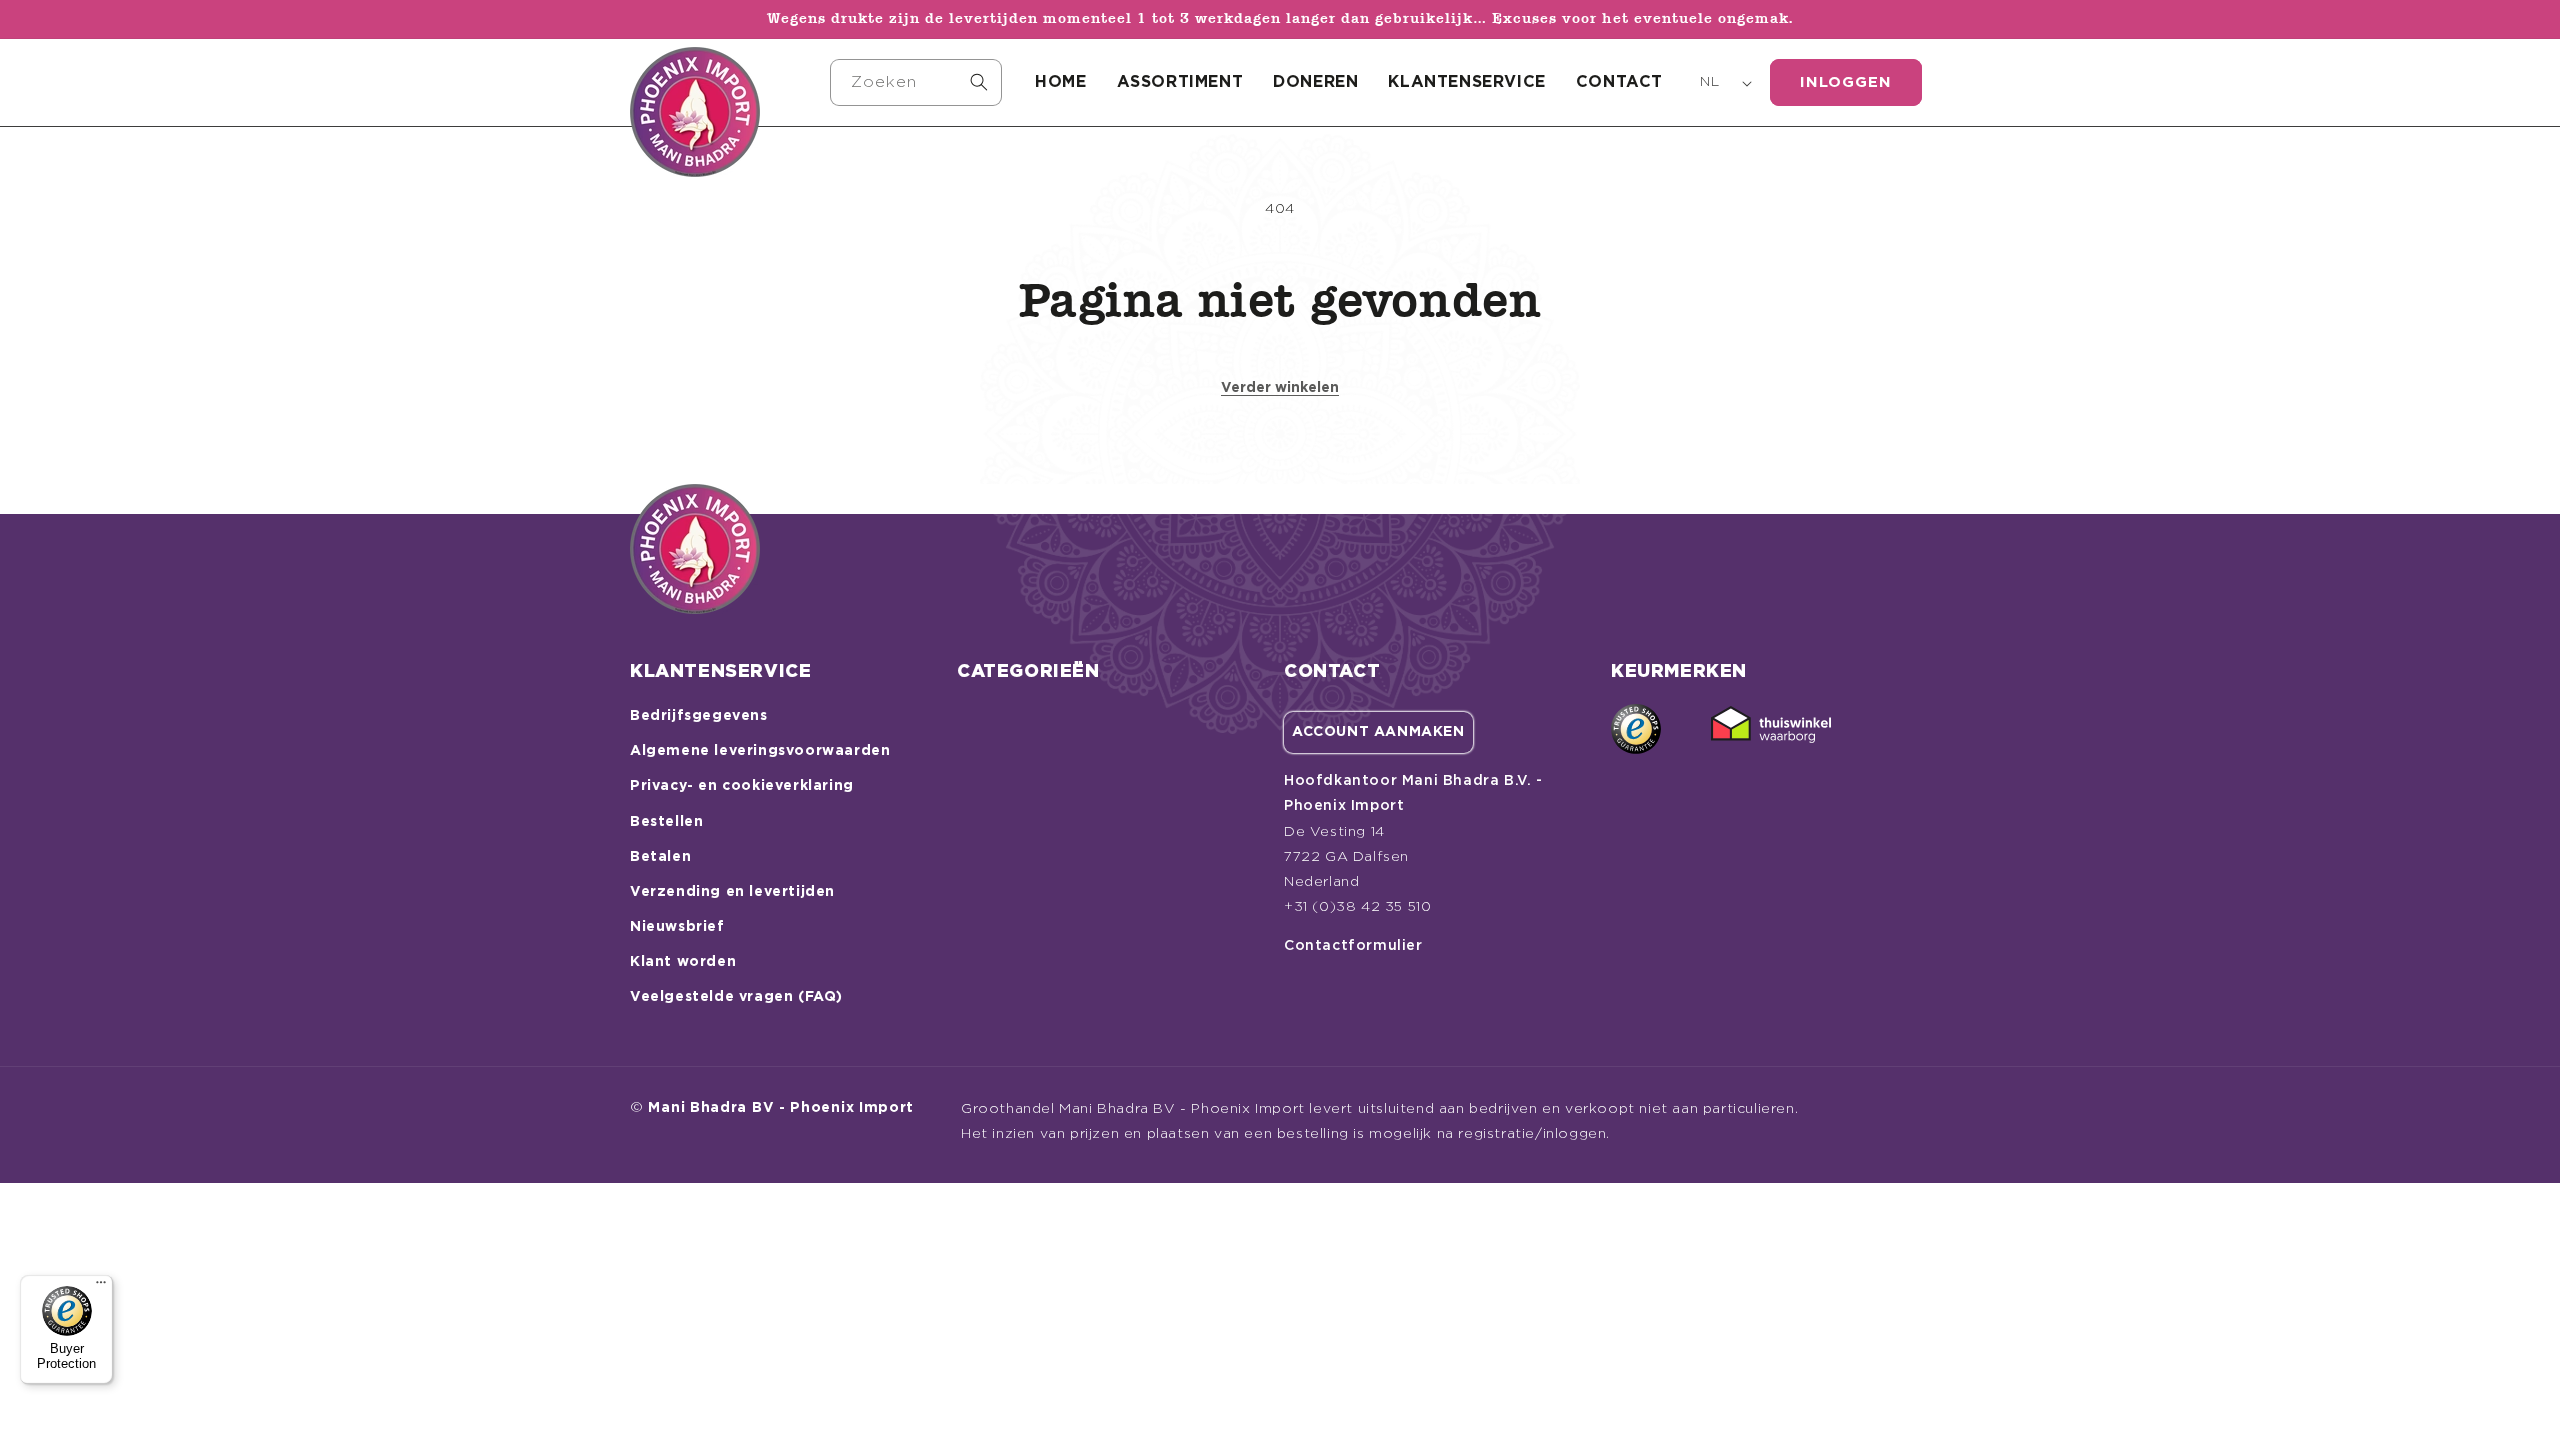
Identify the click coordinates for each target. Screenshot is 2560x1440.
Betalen (660, 857)
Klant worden (683, 962)
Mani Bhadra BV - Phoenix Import (781, 1108)
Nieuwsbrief (677, 927)
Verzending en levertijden (732, 892)
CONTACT (1619, 82)
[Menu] (101, 1287)
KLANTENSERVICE (1466, 82)
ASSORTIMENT (1180, 82)
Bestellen (666, 822)
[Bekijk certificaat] (1771, 729)
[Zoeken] (979, 82)
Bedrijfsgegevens (699, 716)
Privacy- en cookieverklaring (742, 786)
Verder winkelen (1280, 388)
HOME (1060, 82)
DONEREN (1315, 82)
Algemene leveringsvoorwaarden (760, 751)
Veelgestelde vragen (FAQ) (736, 997)
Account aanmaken (1378, 732)
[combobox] (916, 82)
